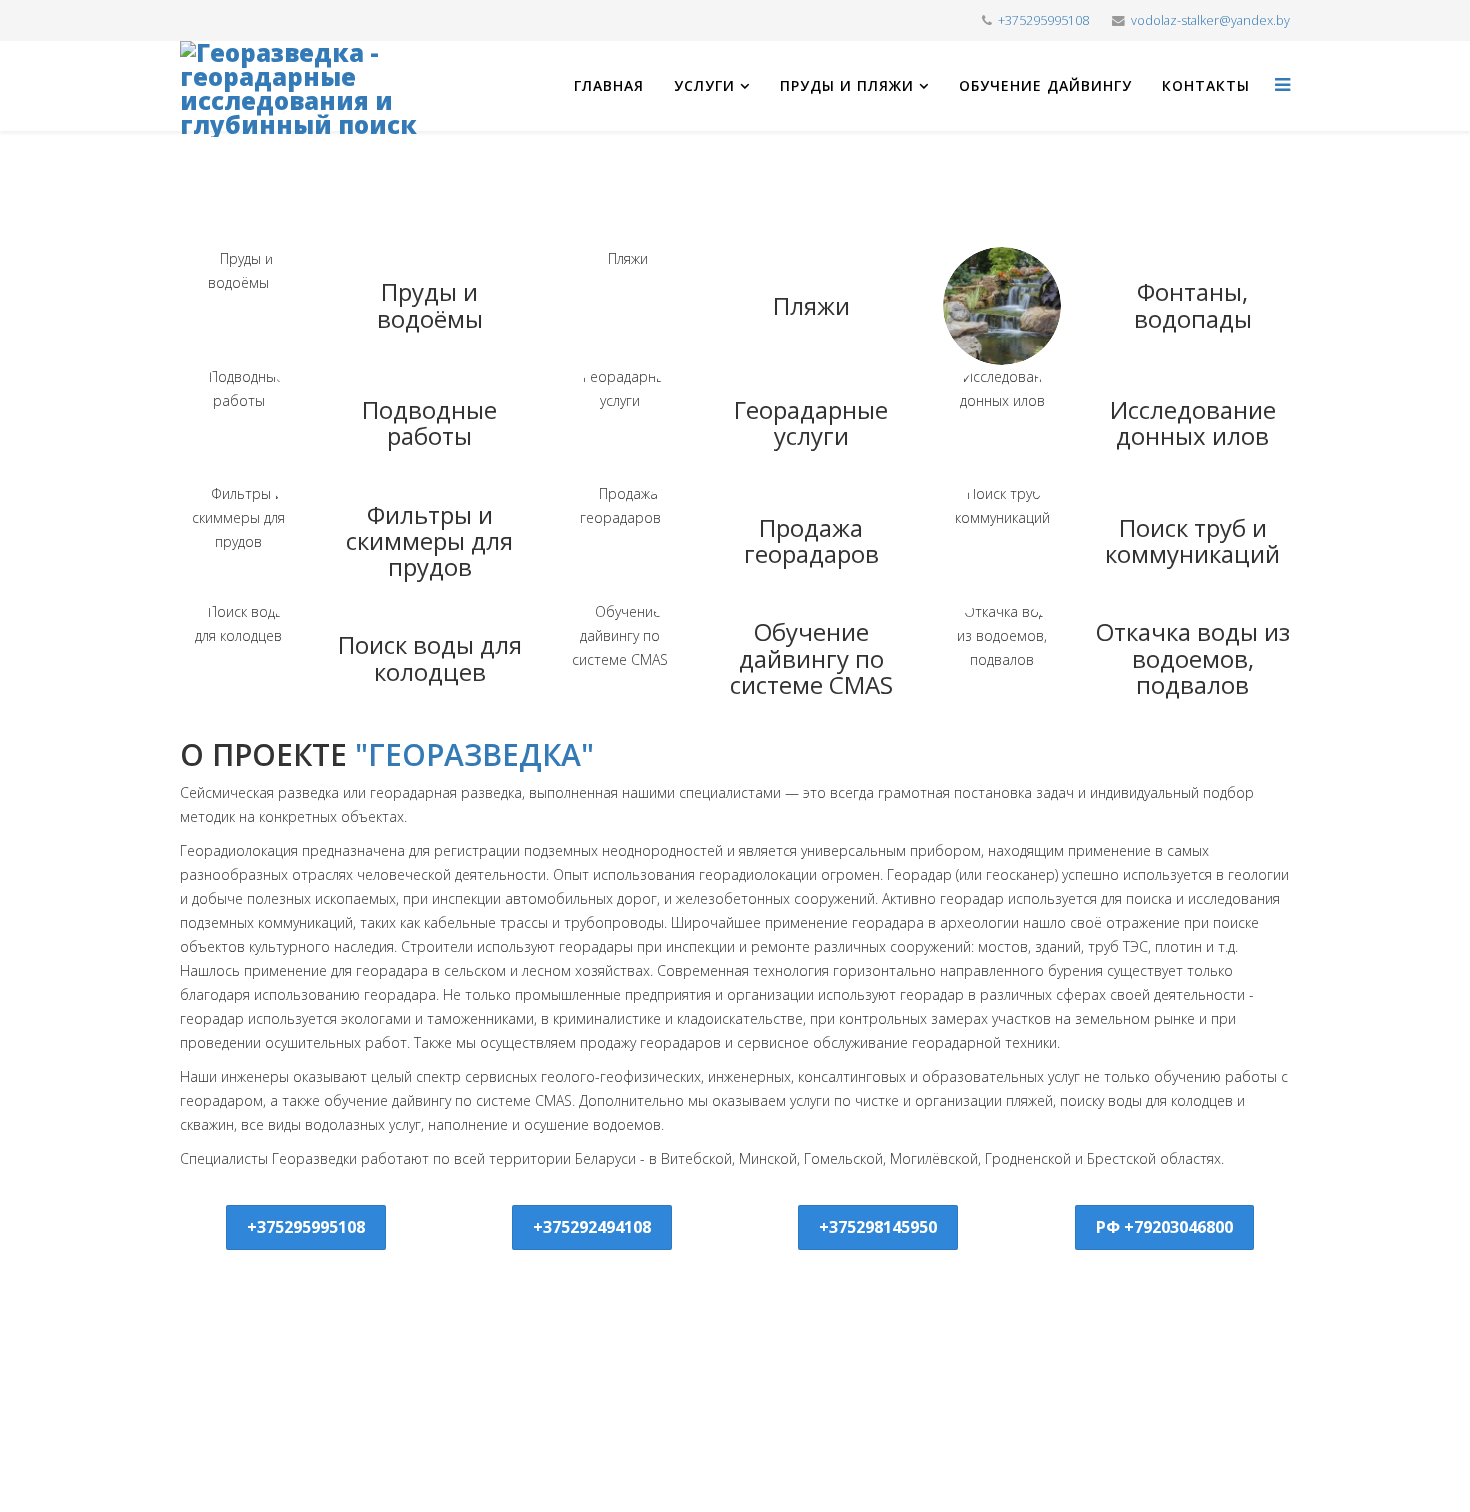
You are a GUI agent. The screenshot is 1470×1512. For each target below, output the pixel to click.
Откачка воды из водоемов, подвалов (1193, 658)
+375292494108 (592, 1227)
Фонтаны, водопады (1193, 304)
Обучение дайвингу (1045, 85)
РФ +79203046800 (1164, 1227)
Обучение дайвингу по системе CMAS (811, 658)
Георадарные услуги (811, 422)
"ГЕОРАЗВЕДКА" (474, 754)
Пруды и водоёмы (430, 304)
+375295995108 (1043, 20)
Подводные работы (429, 422)
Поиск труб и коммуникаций (1192, 540)
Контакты (1206, 85)
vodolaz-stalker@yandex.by (1210, 20)
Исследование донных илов (1193, 422)
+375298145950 (878, 1227)
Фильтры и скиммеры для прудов (429, 541)
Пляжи (811, 305)
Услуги (704, 85)
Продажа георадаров (811, 540)
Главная (609, 85)
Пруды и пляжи (847, 85)
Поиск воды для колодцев (430, 657)
